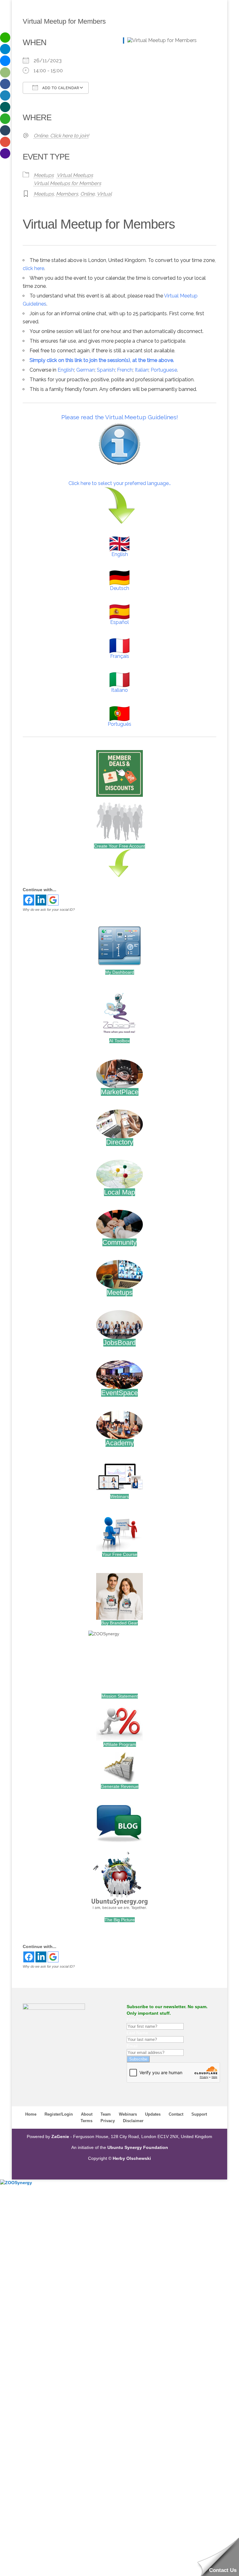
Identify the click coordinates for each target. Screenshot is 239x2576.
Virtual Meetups (75, 175)
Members (67, 194)
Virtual (104, 194)
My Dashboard (120, 972)
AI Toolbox (119, 1041)
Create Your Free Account (119, 846)
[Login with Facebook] (29, 900)
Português (119, 724)
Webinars (119, 1496)
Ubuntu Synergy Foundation (138, 2147)
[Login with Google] (53, 900)
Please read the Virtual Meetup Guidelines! (120, 417)
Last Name (137, 2033)
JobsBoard (119, 1343)
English (66, 370)
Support (199, 2114)
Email (132, 2046)
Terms (87, 2121)
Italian (142, 370)
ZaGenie (60, 2136)
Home (31, 2114)
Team (106, 2114)
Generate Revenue (120, 1786)
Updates (153, 2114)
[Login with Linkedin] (41, 900)
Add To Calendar (60, 88)
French (125, 370)
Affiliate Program (120, 1744)
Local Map (119, 1192)
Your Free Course (120, 1554)
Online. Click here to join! (61, 136)
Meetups (44, 175)
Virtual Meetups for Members (67, 183)
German (85, 370)
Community (119, 1242)
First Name (138, 2020)
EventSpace (119, 1393)
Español (119, 622)
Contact (176, 2114)
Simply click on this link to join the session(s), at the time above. (102, 360)
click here (33, 268)
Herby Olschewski (132, 2158)
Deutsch (119, 588)
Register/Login (59, 2114)
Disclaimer (133, 2121)
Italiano (119, 690)
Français (120, 656)
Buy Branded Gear (119, 1623)
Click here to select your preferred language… (120, 483)
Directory (120, 1142)
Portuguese (164, 370)
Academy (120, 1443)
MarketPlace (120, 1092)
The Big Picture (120, 1920)
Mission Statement (120, 1696)
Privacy (108, 2121)
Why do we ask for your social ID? (49, 910)
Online (87, 194)
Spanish (106, 370)
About (87, 2114)
